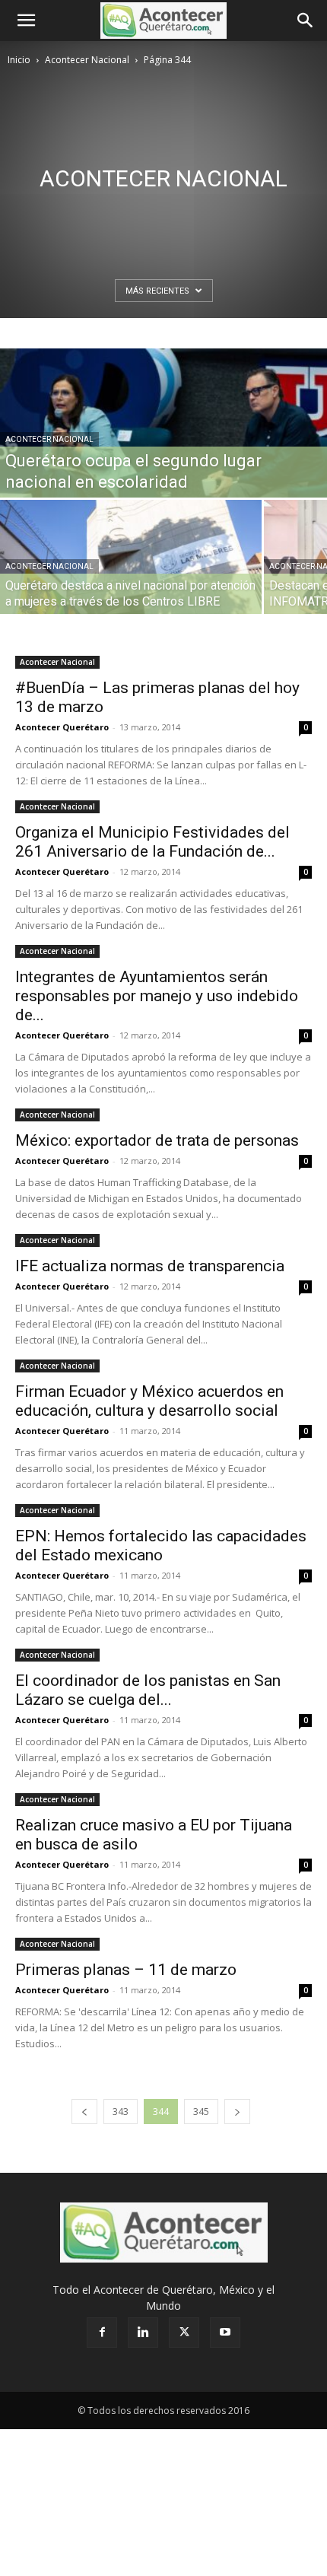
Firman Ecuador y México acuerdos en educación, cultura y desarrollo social (149, 1401)
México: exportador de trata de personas (157, 1140)
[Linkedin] (143, 2333)
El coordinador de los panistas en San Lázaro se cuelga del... (148, 1690)
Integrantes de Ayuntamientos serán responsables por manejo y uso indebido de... (157, 996)
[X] (184, 2333)
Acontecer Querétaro (62, 727)
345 (201, 2112)
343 (121, 2112)
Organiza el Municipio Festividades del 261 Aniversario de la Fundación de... (152, 842)
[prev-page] (84, 2112)
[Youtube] (225, 2333)
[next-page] (237, 2112)
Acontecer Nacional (87, 60)
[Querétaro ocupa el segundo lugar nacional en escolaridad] (163, 450)
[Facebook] (102, 2333)
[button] (26, 21)
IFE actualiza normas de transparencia (150, 1266)
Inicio (19, 60)
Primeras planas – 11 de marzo (126, 1970)
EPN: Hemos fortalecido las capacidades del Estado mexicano (161, 1546)
